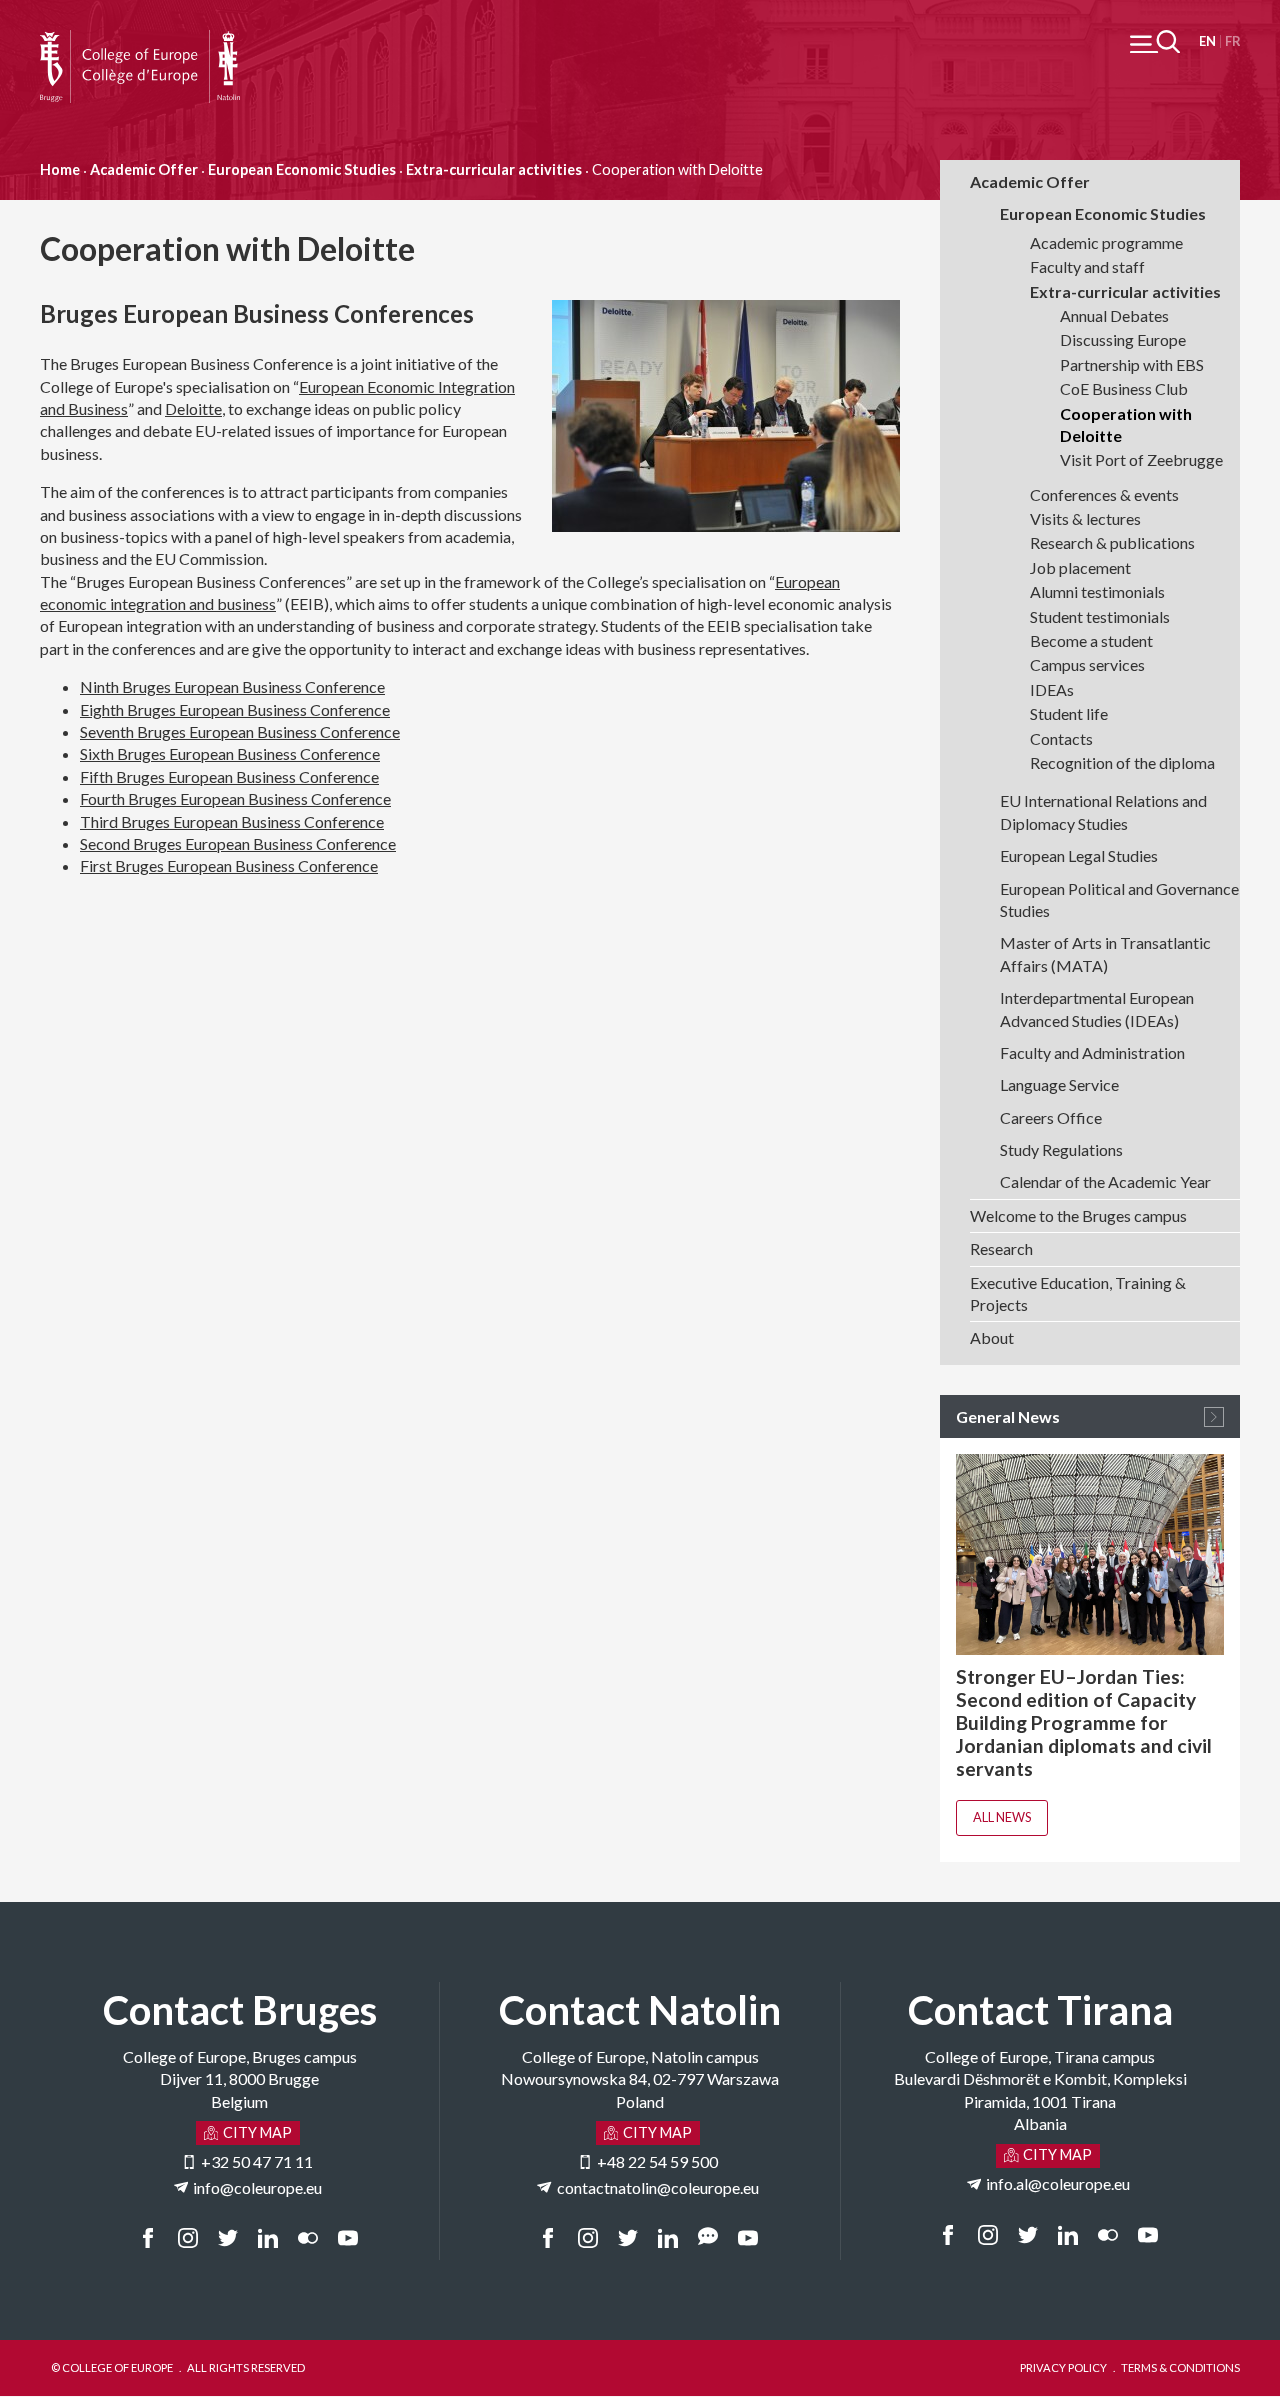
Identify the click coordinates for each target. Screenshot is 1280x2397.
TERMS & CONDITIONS (1180, 2367)
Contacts (1061, 738)
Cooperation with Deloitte (1126, 424)
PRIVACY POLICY (1063, 2367)
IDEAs (1052, 689)
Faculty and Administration (1092, 1052)
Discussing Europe (1123, 339)
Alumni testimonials (1097, 591)
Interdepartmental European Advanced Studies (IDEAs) (1097, 1008)
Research (1001, 1248)
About (992, 1337)
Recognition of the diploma (1122, 762)
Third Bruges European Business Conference (232, 821)
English (1207, 41)
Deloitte (193, 408)
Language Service (1059, 1084)
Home (60, 169)
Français (1232, 41)
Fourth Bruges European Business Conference (235, 798)
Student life (1069, 713)
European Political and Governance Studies (1119, 899)
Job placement (1080, 567)
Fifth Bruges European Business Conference (229, 776)
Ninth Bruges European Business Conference (232, 686)
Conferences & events (1104, 494)
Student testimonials (1100, 616)
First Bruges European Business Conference (229, 865)
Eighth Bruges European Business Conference (235, 709)
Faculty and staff (1087, 266)
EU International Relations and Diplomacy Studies (1103, 811)
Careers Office (1051, 1117)
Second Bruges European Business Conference (238, 843)
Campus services (1087, 664)
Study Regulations (1061, 1149)
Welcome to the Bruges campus (1078, 1215)
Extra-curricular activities (494, 169)
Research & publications (1112, 542)
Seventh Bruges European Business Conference (240, 731)
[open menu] (1155, 41)
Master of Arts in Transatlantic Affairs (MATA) (1105, 953)
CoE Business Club (1124, 388)
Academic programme (1106, 242)
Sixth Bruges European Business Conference (230, 753)
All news (1002, 1817)
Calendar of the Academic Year (1105, 1181)
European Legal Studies (1079, 855)
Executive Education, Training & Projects (1078, 1293)
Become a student (1091, 640)
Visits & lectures (1085, 518)
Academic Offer (144, 169)
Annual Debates (1114, 315)
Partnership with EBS (1132, 364)
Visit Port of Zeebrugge (1141, 459)
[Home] (140, 40)
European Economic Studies (302, 169)
